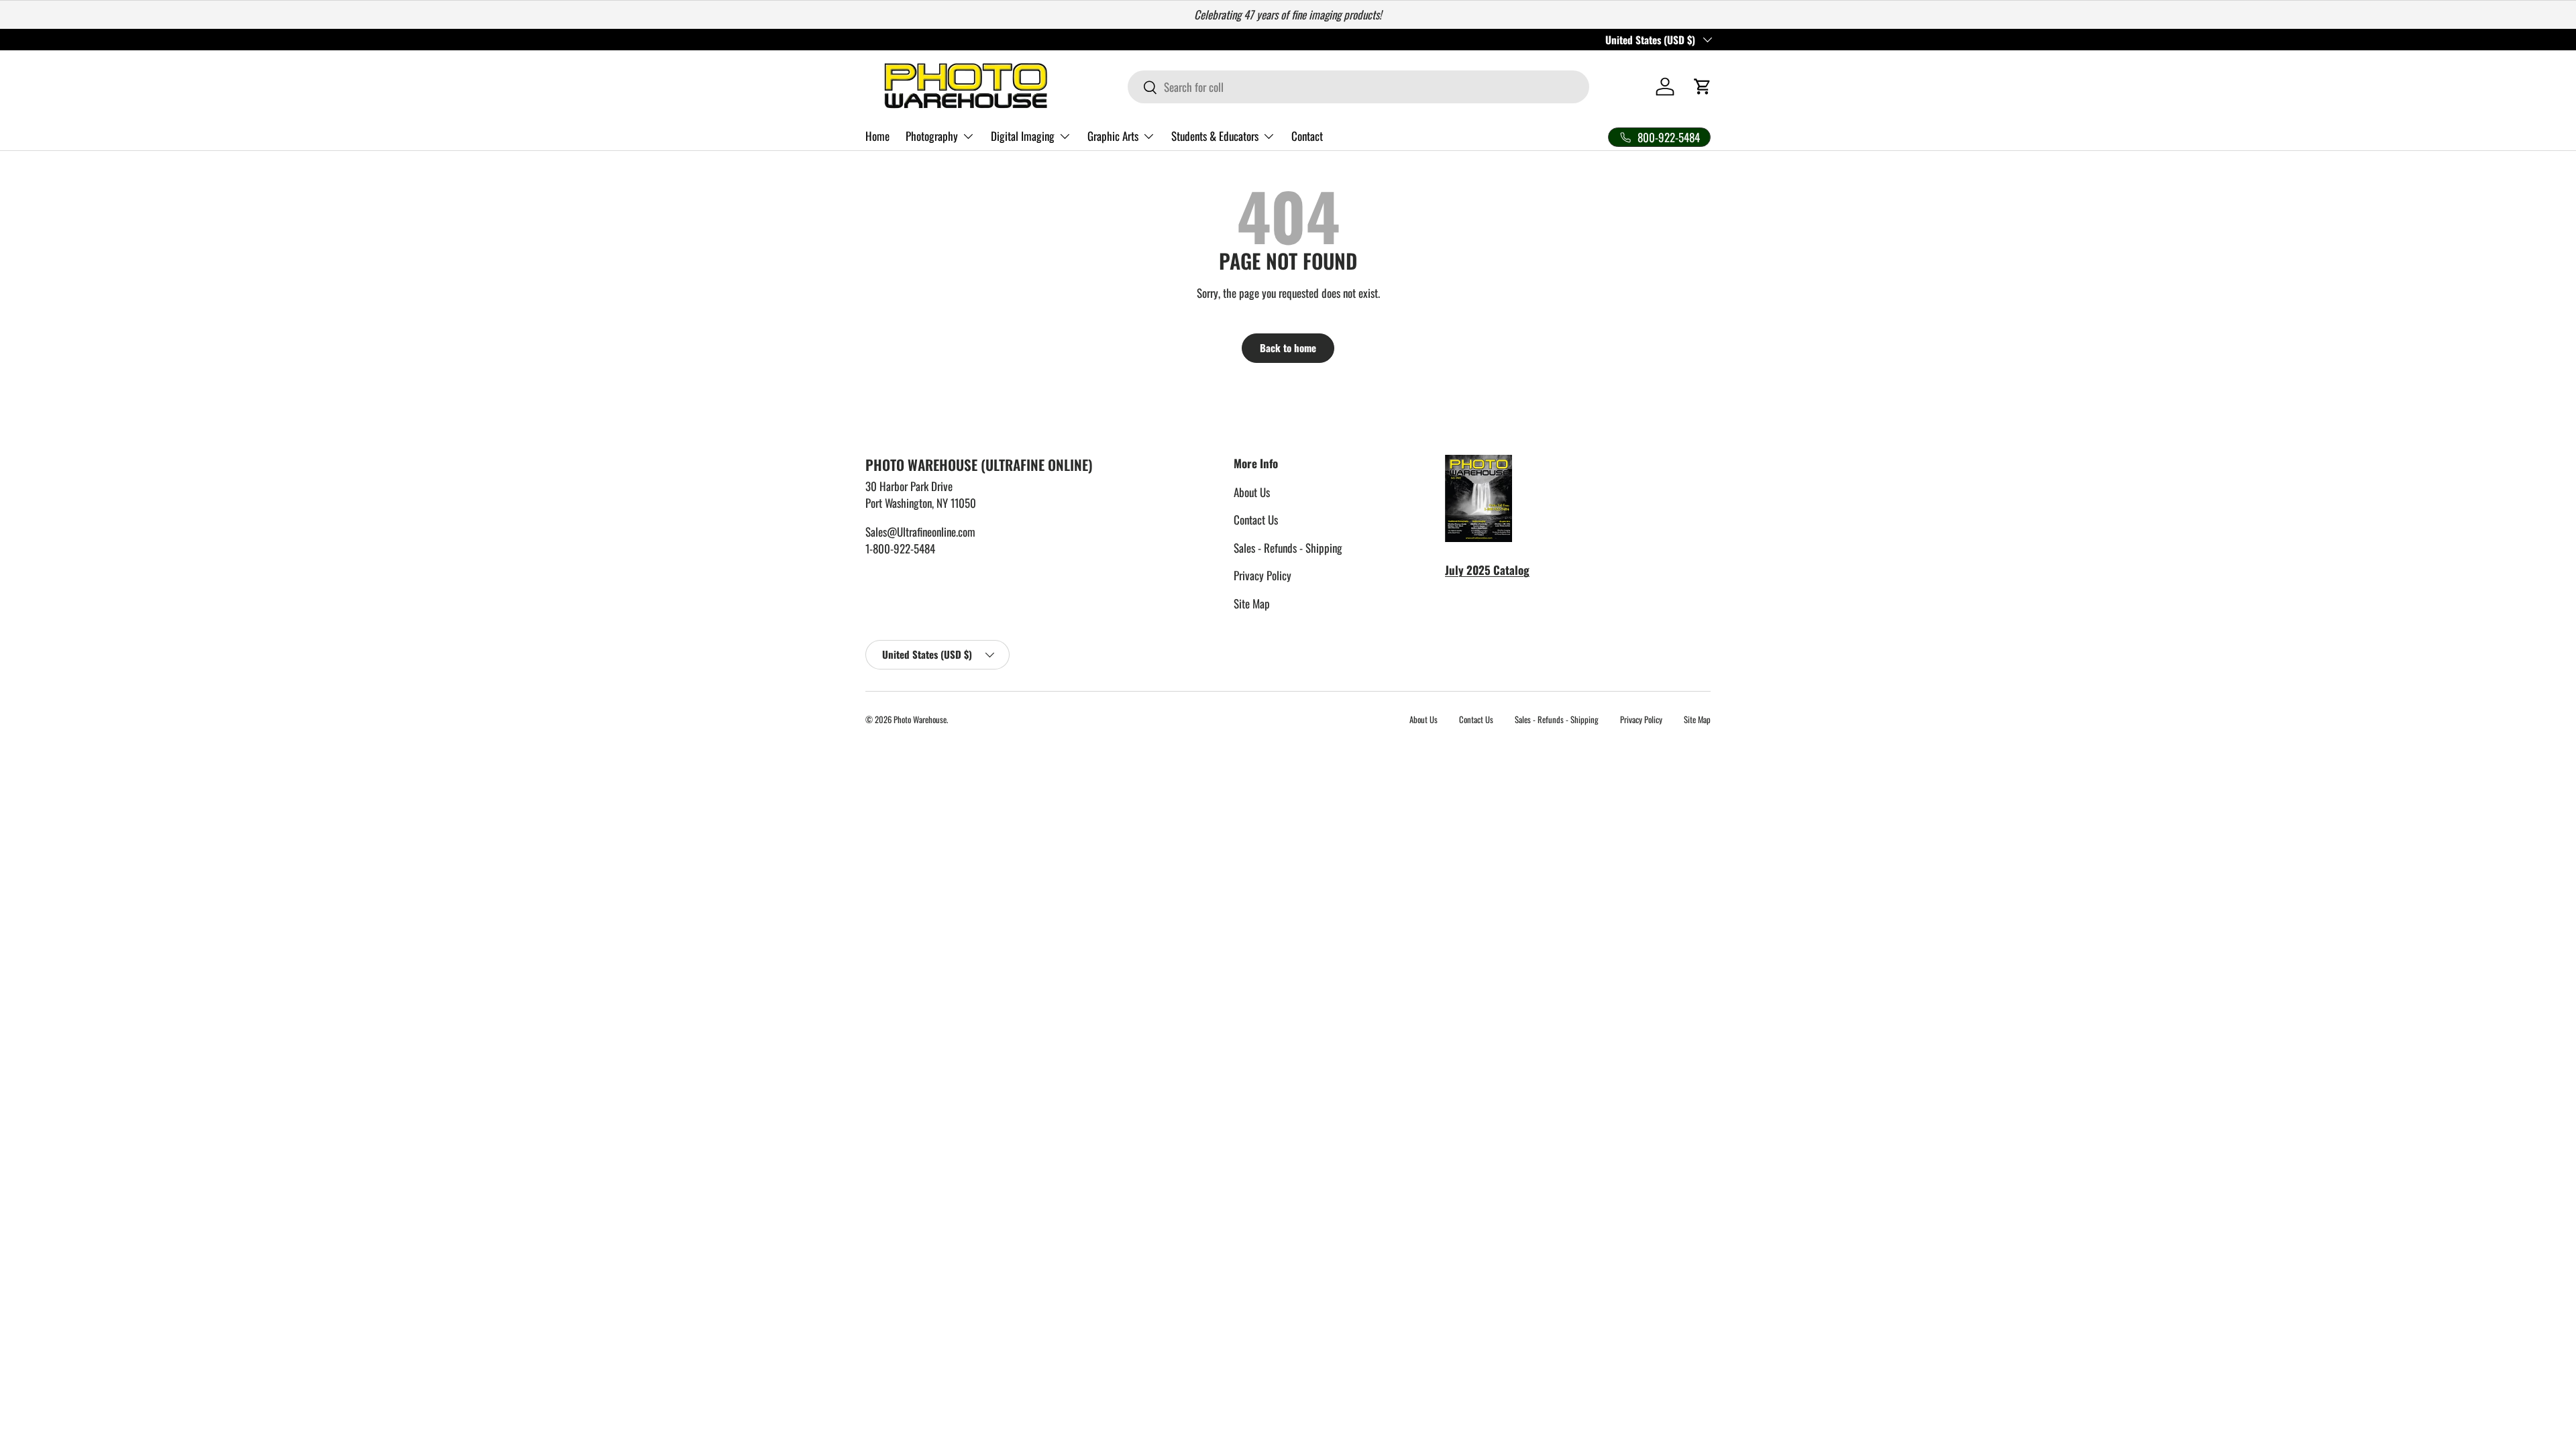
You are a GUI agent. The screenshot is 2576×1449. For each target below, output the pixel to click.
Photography (932, 136)
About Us (1252, 492)
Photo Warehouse (920, 719)
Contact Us (1256, 520)
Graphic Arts (1113, 136)
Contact (1307, 136)
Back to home (1288, 347)
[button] (1703, 87)
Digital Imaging (1023, 136)
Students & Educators (1215, 136)
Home (877, 136)
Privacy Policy (1263, 575)
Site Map (1252, 603)
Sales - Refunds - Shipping (1288, 548)
